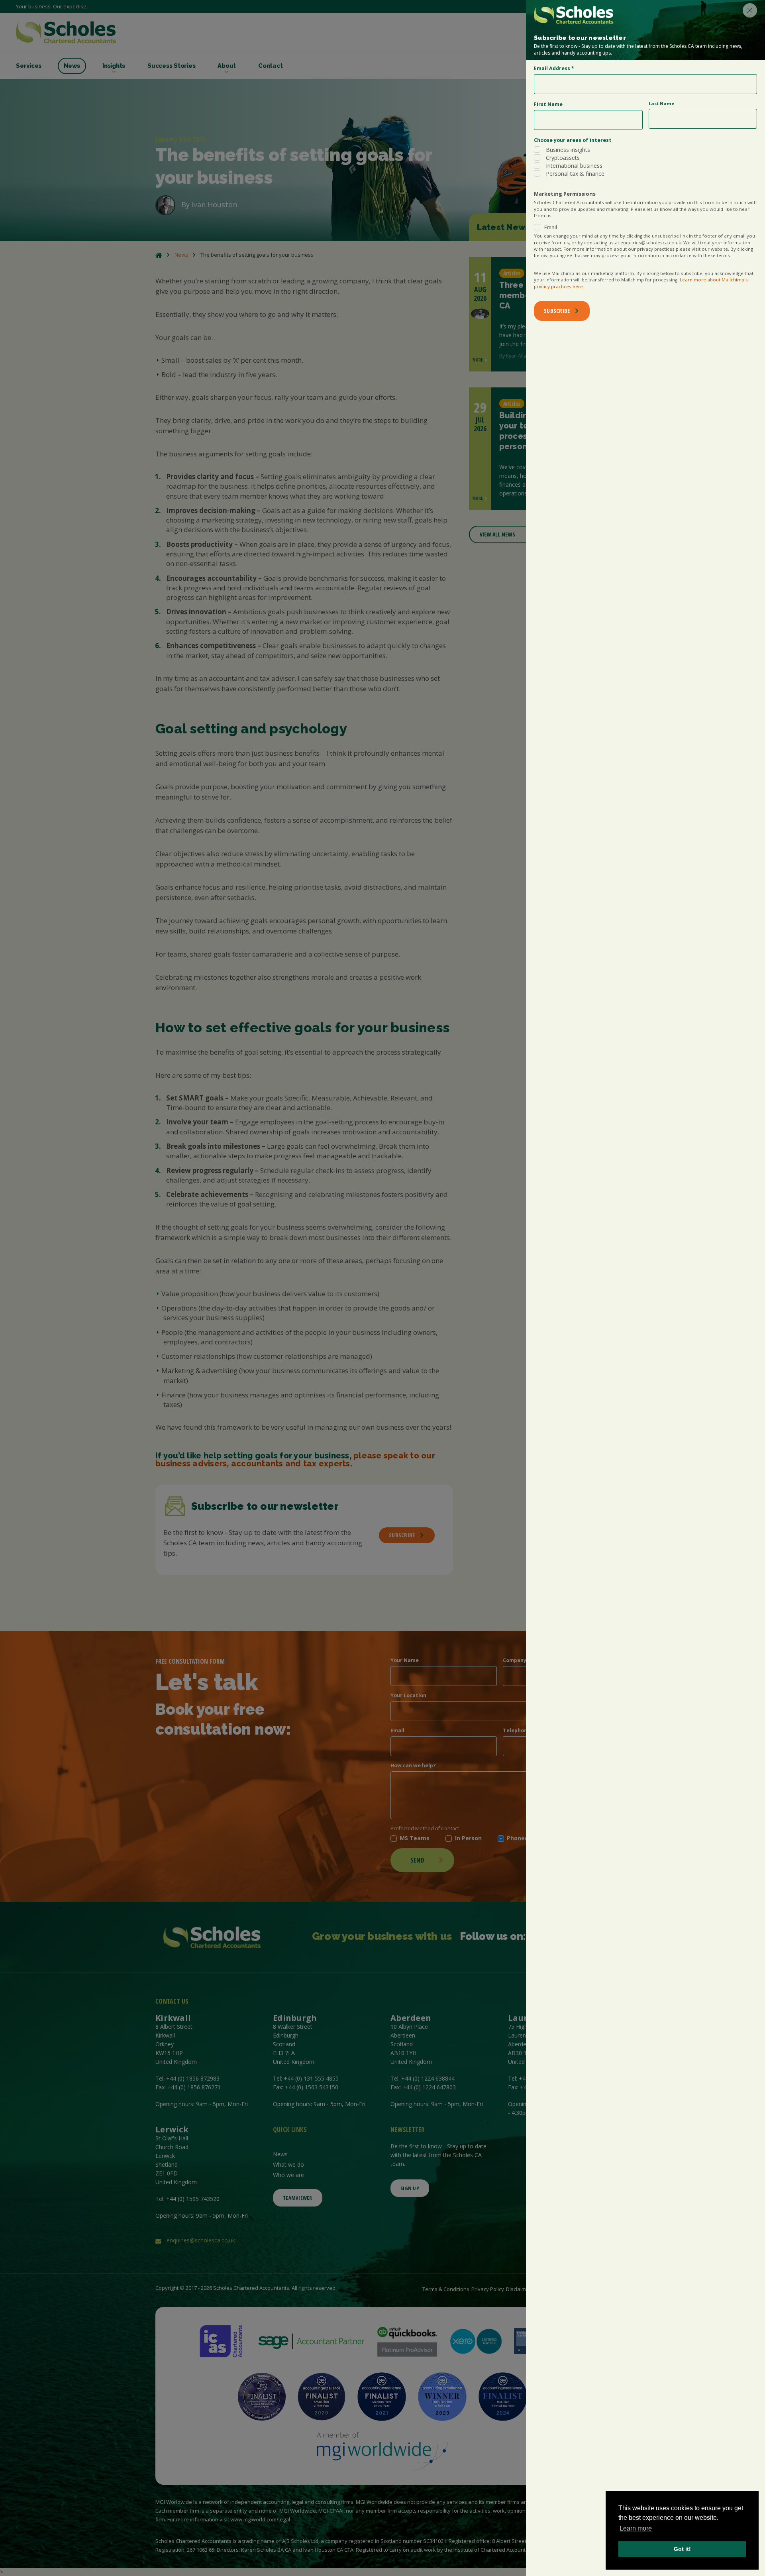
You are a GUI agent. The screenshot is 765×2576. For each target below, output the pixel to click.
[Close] (750, 10)
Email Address (554, 68)
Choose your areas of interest (573, 140)
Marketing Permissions (565, 194)
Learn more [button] (636, 2528)
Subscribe (557, 311)
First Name (548, 104)
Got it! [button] (682, 2549)
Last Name (661, 103)
